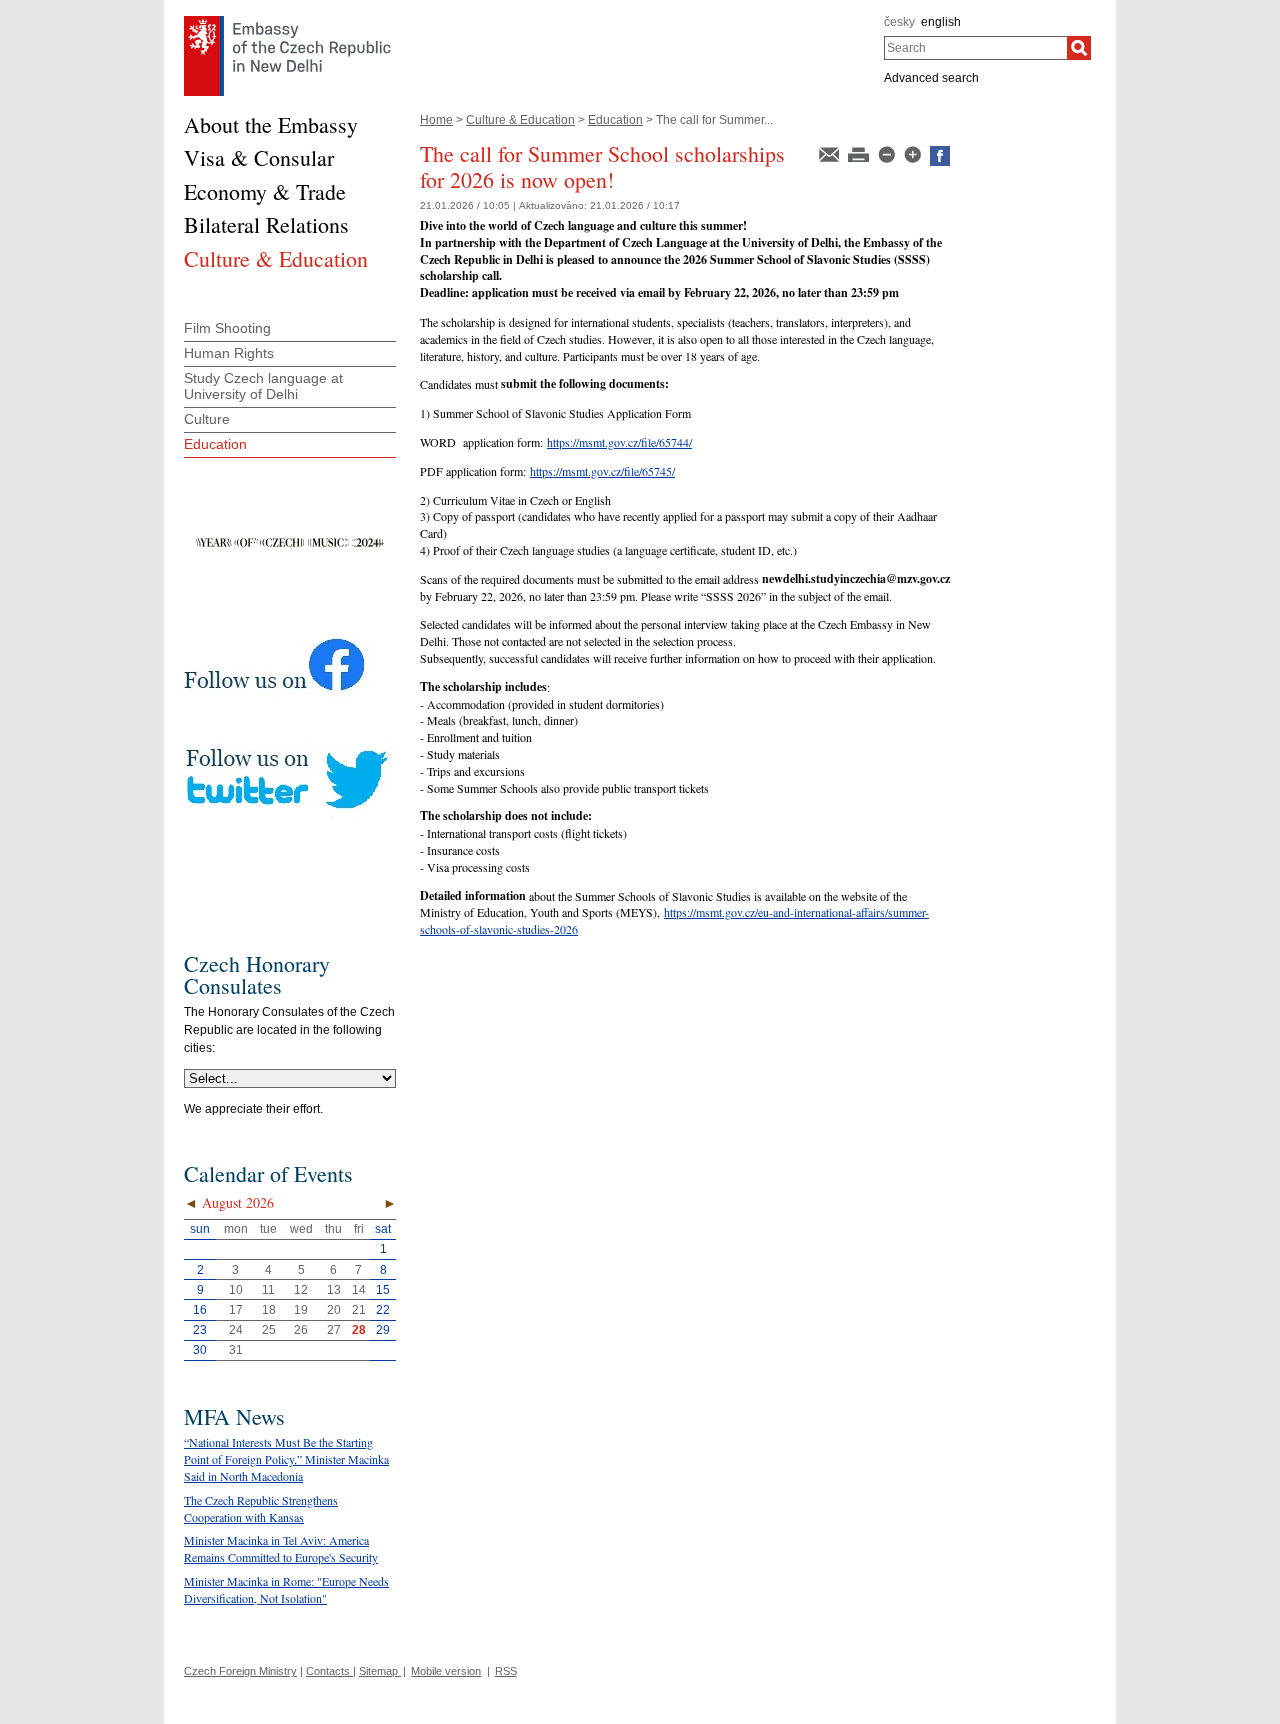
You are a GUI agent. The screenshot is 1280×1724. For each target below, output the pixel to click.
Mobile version (446, 1671)
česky (899, 22)
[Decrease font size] (888, 153)
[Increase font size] (914, 153)
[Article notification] (830, 153)
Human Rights (229, 353)
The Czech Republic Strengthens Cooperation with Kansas (261, 1508)
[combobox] (975, 48)
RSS (506, 1671)
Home (436, 120)
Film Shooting (227, 328)
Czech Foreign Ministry (240, 1671)
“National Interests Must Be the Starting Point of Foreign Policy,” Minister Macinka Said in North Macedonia (286, 1459)
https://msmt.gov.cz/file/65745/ (602, 471)
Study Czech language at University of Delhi (263, 386)
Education (615, 120)
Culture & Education (520, 120)
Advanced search (931, 78)
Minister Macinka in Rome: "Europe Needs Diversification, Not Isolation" (286, 1589)
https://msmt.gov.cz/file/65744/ (619, 442)
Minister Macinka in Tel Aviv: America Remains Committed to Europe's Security (281, 1548)
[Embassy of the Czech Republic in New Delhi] (287, 21)
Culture (207, 419)
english (941, 22)
